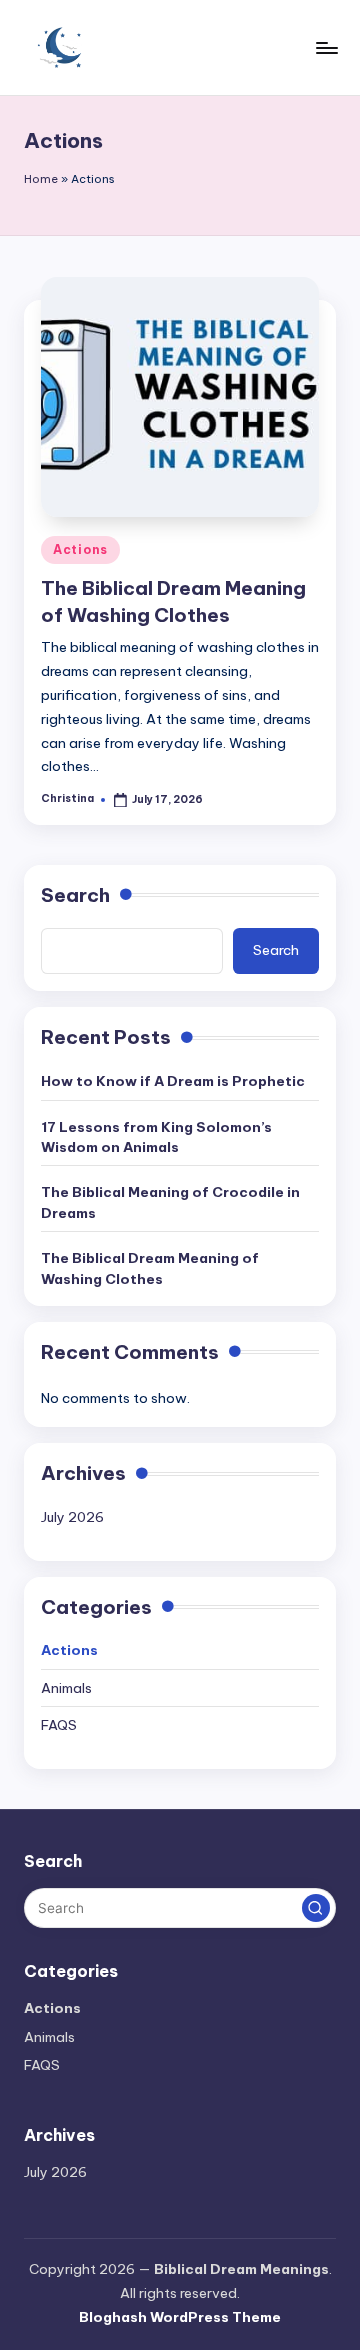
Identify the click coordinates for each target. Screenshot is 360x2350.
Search (75, 895)
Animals (66, 1688)
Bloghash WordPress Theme (180, 2317)
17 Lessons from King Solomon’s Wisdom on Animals (156, 1137)
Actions (80, 549)
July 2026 (72, 1517)
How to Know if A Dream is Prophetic (173, 1081)
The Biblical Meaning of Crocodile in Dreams (170, 1202)
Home (41, 179)
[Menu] (326, 47)
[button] (316, 1908)
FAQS (59, 1725)
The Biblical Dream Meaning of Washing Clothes (150, 1268)
